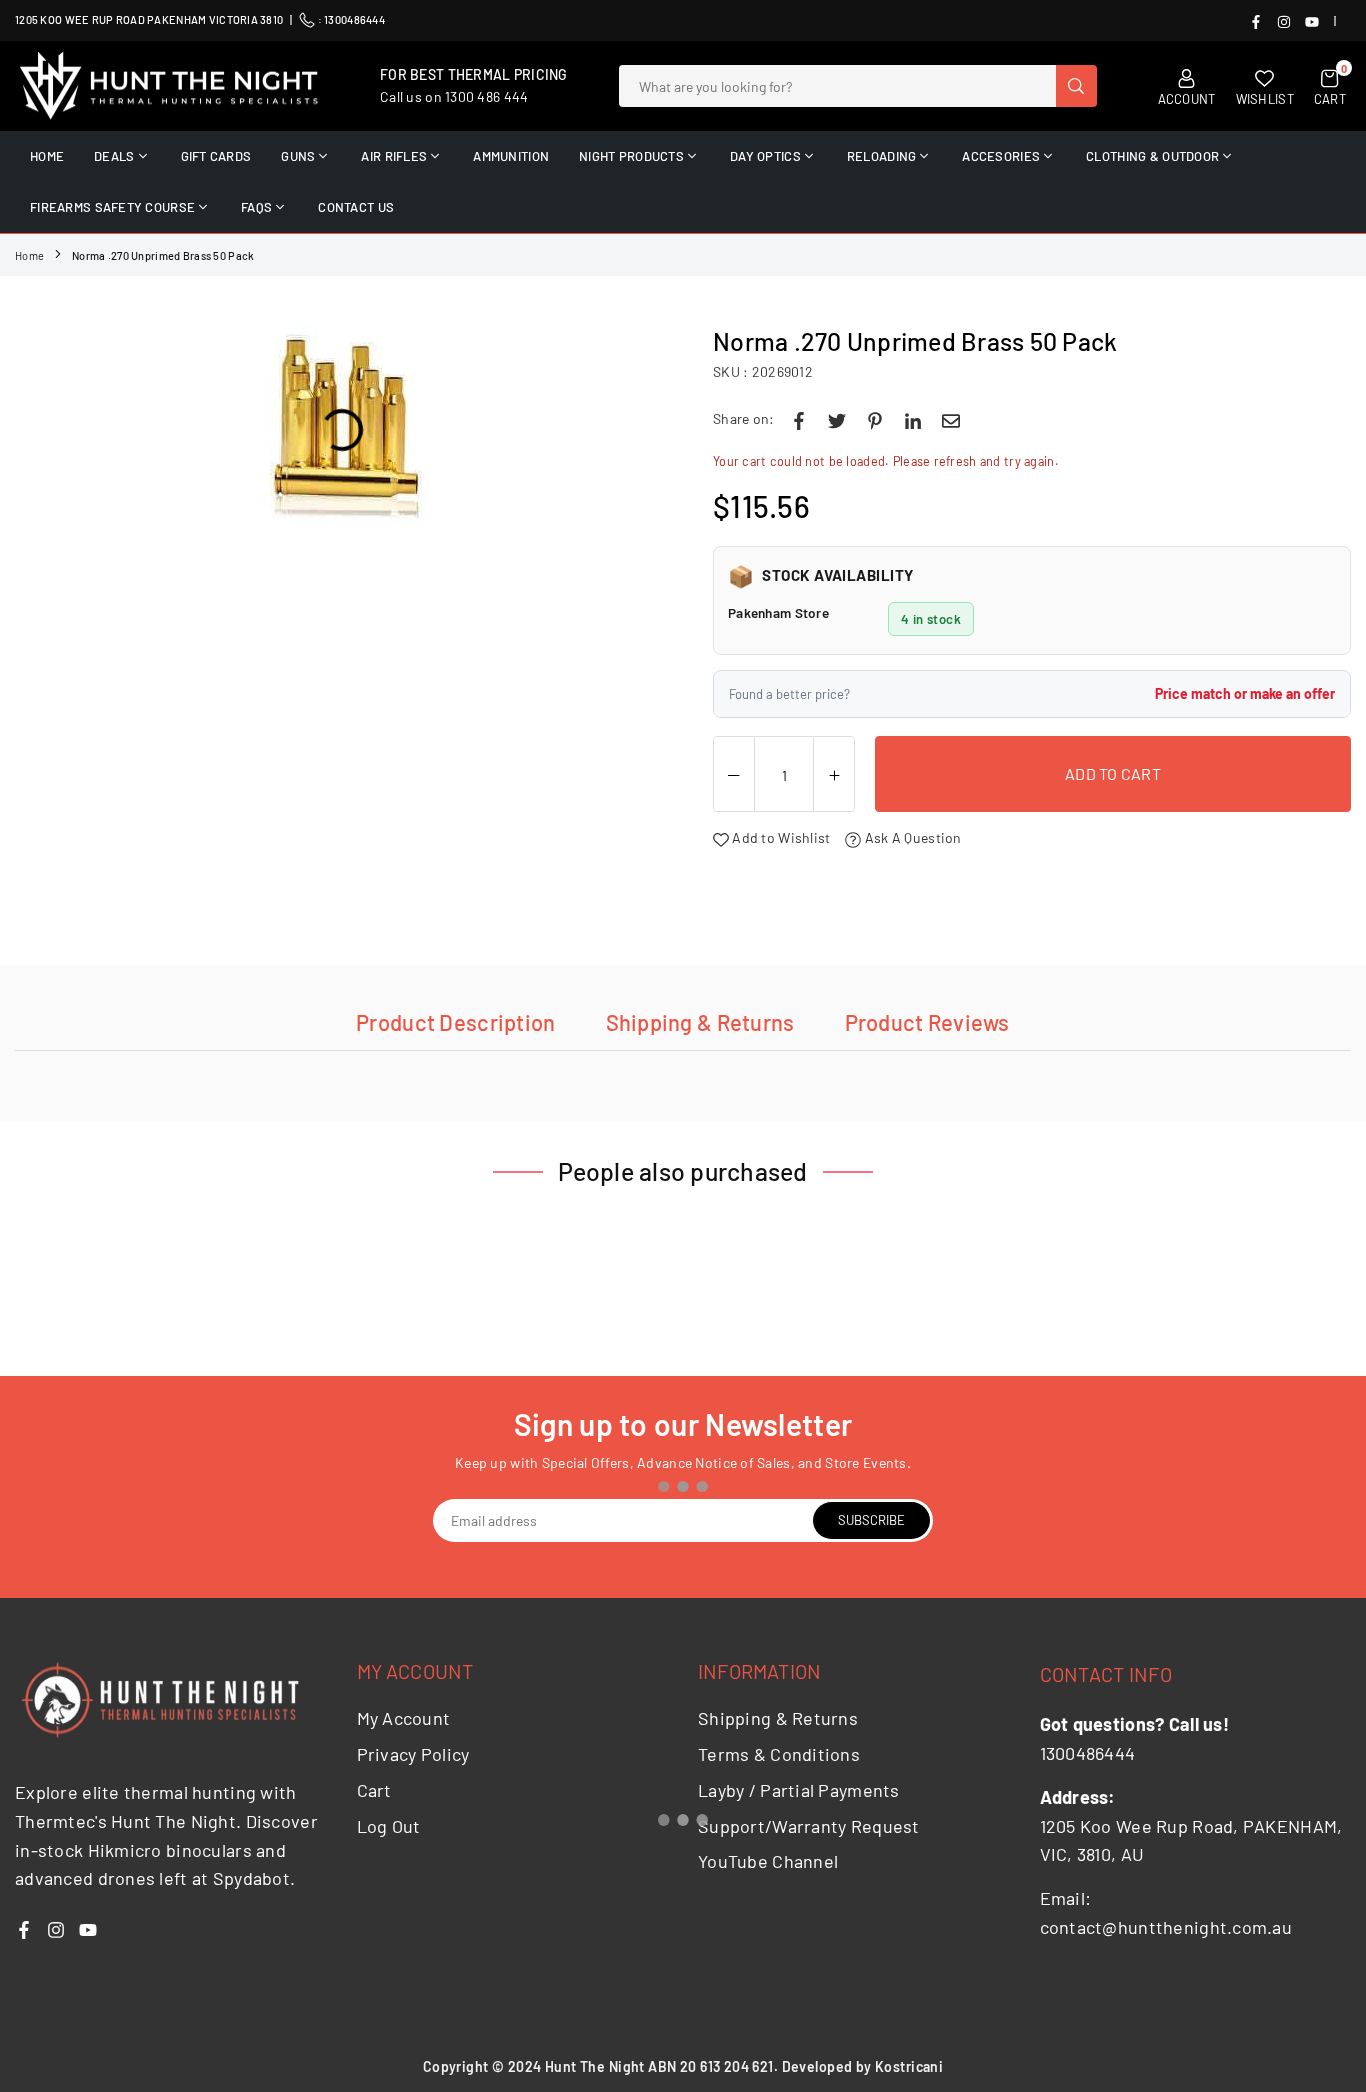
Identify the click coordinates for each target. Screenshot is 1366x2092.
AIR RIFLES (394, 156)
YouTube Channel (768, 1861)
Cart (374, 1790)
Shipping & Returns (700, 1022)
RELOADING (882, 156)
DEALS (114, 156)
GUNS (298, 156)
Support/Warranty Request (809, 1826)
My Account (404, 1718)
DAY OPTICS (765, 156)
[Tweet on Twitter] (837, 419)
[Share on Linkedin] (913, 419)
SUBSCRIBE (871, 1520)
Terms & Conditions (779, 1754)
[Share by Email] (951, 419)
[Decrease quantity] (734, 775)
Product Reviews (927, 1022)
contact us (356, 207)
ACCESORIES (1001, 156)
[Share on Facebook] (799, 419)
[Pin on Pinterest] (875, 419)
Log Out (389, 1826)
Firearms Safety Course (112, 207)
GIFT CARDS (216, 156)
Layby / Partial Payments (799, 1790)
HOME (47, 156)
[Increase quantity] (834, 775)
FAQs (256, 207)
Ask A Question (911, 837)
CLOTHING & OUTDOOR (1152, 156)
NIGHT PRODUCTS (631, 156)
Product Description (455, 1022)
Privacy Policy (413, 1754)
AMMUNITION (511, 156)
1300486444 (354, 19)
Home (29, 255)
